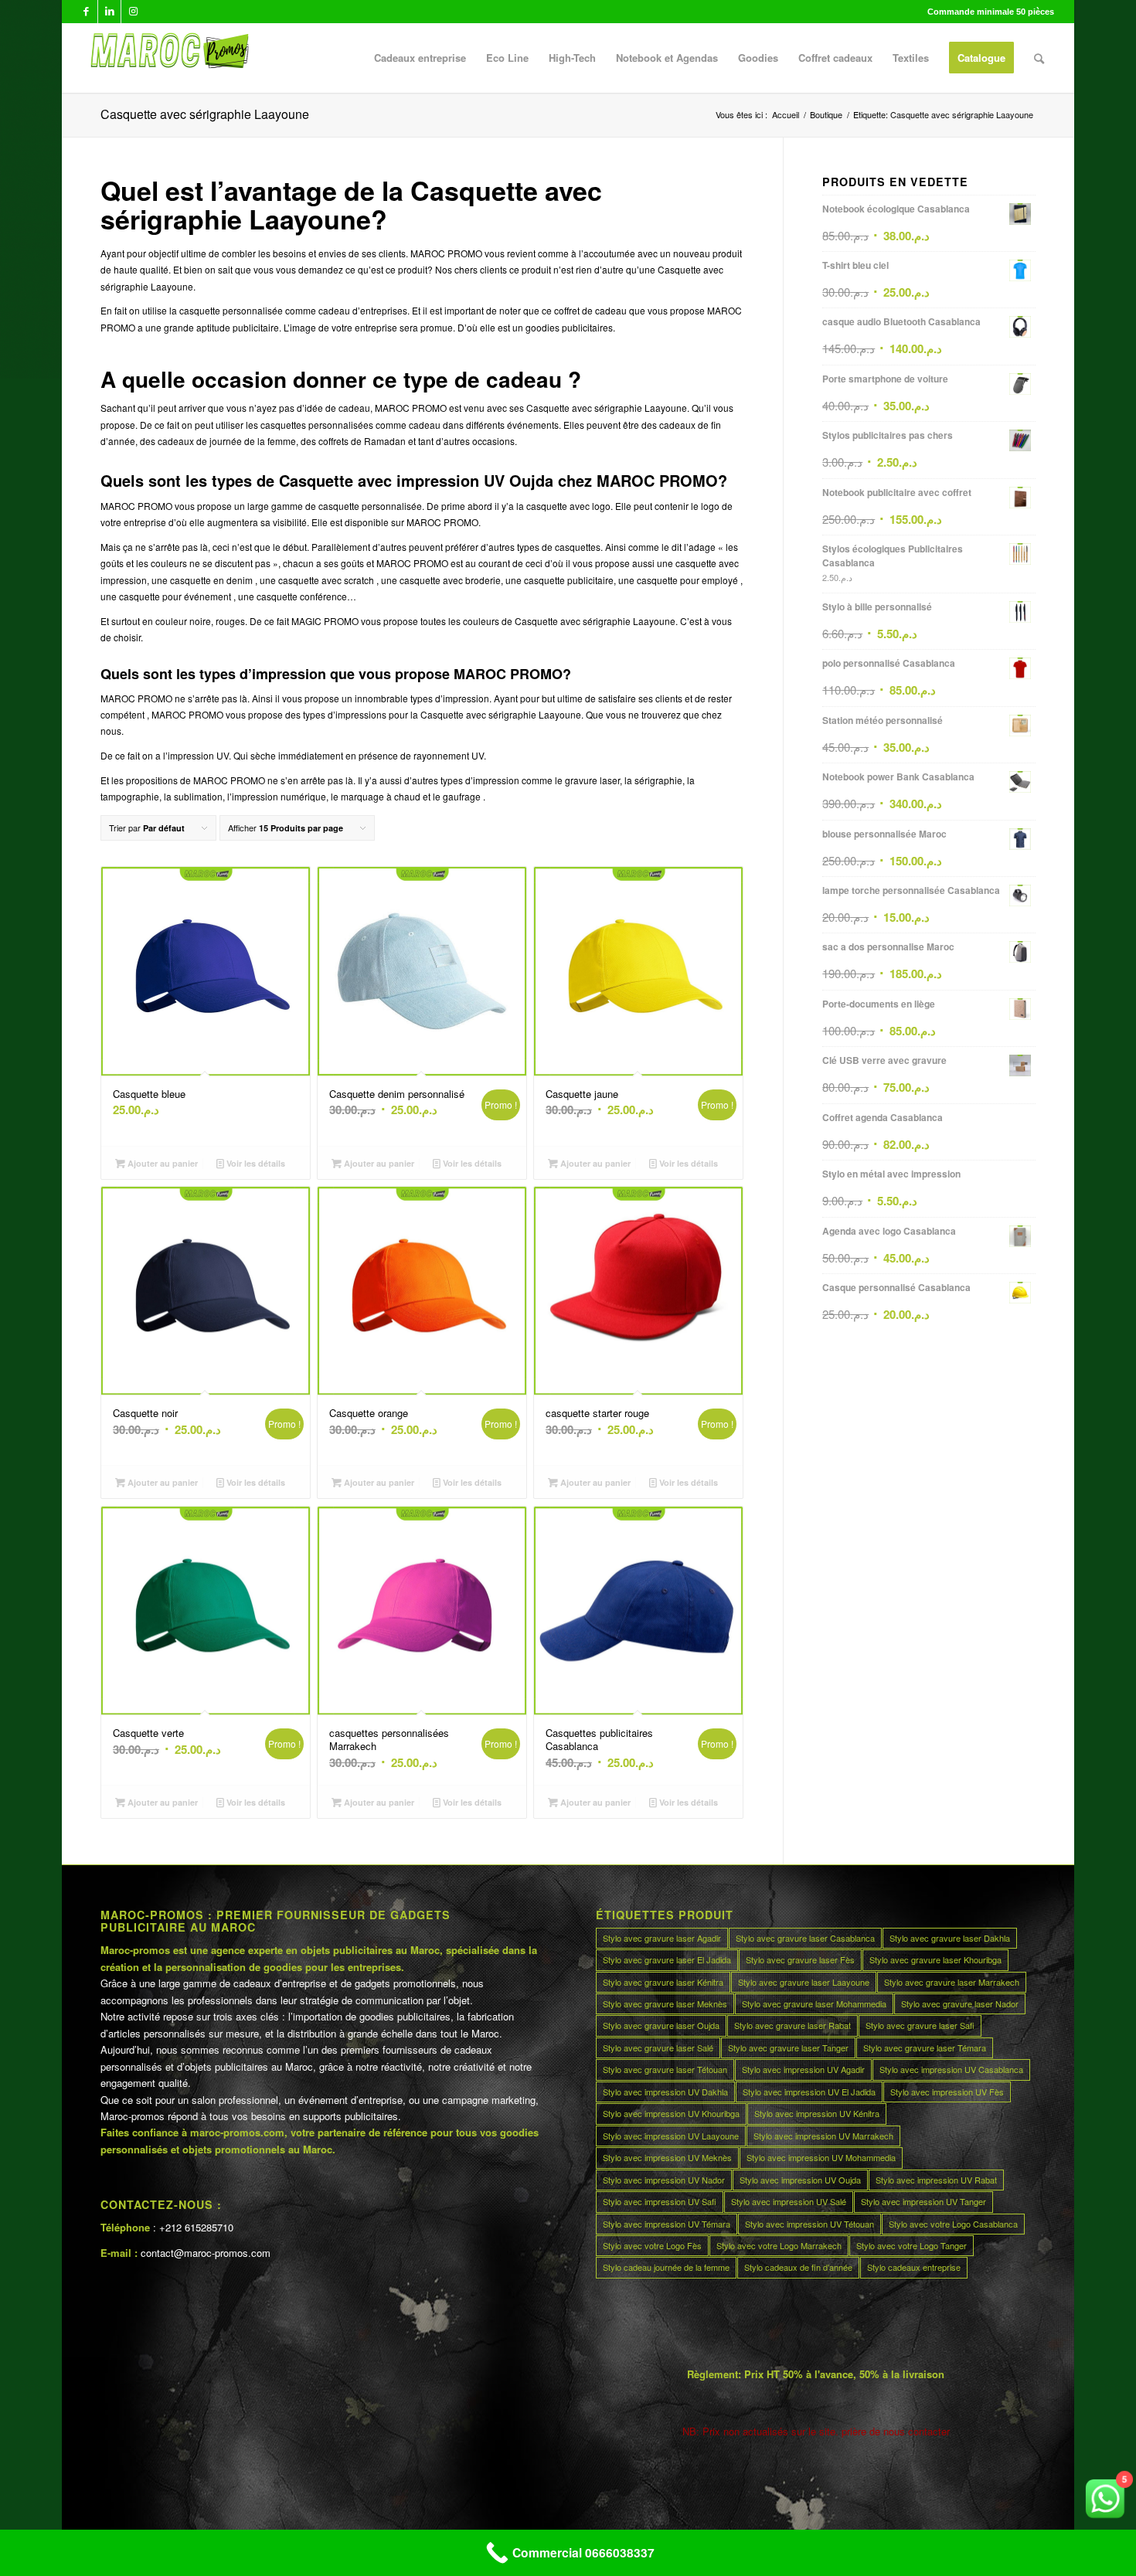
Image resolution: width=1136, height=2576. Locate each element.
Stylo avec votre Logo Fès (652, 2245)
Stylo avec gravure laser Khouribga (935, 1959)
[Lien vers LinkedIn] (109, 12)
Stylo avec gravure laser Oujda (661, 2025)
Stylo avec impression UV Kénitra (817, 2113)
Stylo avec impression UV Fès (947, 2092)
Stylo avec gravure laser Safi (920, 2025)
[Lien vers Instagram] (133, 12)
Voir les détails (255, 1163)
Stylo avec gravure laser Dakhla (950, 1938)
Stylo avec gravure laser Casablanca (805, 1938)
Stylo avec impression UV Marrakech (823, 2136)
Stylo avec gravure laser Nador (960, 2003)
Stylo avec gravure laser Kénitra (663, 1982)
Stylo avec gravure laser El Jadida (667, 1959)
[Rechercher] (1039, 58)
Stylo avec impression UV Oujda (800, 2180)
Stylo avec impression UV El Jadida (809, 2092)
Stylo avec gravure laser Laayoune (804, 1982)
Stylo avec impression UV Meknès (667, 2157)
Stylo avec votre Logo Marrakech (779, 2245)
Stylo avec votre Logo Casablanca (953, 2224)
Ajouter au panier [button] (162, 1163)
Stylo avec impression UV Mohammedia (821, 2157)
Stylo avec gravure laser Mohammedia (814, 2003)
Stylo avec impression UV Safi (660, 2201)
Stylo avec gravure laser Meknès (665, 2003)
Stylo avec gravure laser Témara (925, 2048)
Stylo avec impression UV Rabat (936, 2180)
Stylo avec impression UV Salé (789, 2201)
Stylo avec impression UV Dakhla (665, 2092)
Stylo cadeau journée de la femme (666, 2267)
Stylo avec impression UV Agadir (803, 2069)
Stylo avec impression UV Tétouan (809, 2224)
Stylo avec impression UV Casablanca (951, 2069)
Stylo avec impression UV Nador (664, 2180)
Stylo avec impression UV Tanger (923, 2201)
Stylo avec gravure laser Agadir (662, 1938)
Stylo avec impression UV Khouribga (671, 2113)
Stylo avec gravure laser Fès (800, 1959)
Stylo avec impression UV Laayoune (671, 2136)
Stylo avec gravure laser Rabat (792, 2025)
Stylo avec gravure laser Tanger (788, 2048)
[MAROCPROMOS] (167, 58)
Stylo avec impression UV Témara (667, 2224)
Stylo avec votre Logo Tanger (912, 2245)
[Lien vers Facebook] (86, 12)
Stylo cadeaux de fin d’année (798, 2267)
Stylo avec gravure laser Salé (658, 2048)
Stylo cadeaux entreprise (914, 2267)
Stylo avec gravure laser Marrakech (952, 1982)
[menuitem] (420, 58)
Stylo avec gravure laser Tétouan (665, 2069)
